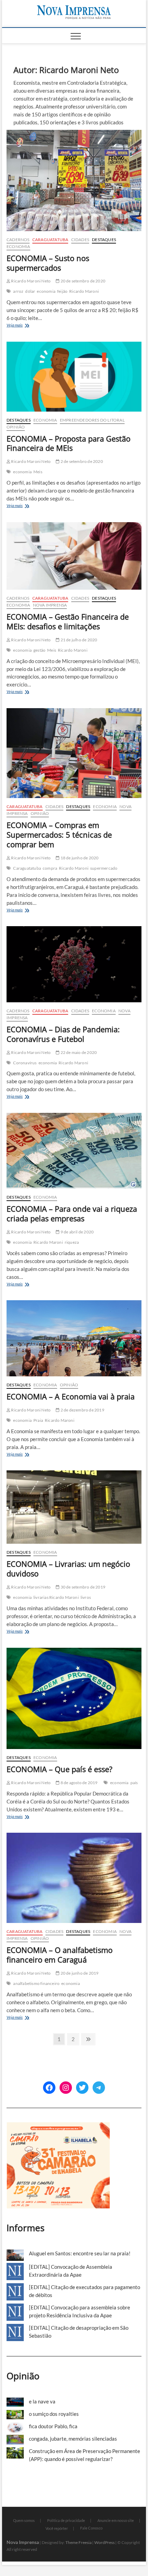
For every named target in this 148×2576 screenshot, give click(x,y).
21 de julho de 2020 (78, 640)
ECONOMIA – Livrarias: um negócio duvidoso (68, 1569)
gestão (39, 650)
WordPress (104, 2542)
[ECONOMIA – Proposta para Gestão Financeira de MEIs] (74, 377)
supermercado (104, 868)
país (134, 1783)
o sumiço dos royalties (54, 2414)
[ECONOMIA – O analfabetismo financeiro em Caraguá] (74, 1878)
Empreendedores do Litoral (92, 420)
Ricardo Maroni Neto (30, 281)
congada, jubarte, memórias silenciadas (73, 2439)
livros (86, 1597)
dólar (30, 291)
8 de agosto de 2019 (78, 1783)
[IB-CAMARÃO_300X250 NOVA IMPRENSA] (58, 2126)
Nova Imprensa (50, 605)
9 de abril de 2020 (77, 1232)
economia (46, 291)
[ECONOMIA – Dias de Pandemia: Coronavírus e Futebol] (74, 964)
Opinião (16, 427)
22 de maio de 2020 (78, 1052)
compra (50, 868)
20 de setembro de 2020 (82, 281)
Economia (18, 246)
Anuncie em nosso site (116, 2520)
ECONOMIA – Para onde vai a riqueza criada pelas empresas (72, 1213)
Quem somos (24, 2520)
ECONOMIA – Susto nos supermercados (48, 263)
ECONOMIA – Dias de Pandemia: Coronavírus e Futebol (63, 1034)
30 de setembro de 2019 (82, 1587)
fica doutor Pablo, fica (53, 2426)
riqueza (72, 1242)
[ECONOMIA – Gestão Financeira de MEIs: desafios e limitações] (74, 556)
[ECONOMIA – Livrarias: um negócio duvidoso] (74, 1507)
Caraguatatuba (50, 240)
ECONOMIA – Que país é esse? (60, 1769)
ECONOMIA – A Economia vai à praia (71, 1396)
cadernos (18, 240)
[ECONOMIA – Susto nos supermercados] (74, 180)
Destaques (104, 240)
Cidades (80, 240)
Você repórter (57, 2528)
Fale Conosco (91, 2528)
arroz (18, 291)
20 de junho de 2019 (79, 1973)
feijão (62, 291)
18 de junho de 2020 (79, 858)
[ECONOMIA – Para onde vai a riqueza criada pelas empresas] (74, 1151)
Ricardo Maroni (84, 291)
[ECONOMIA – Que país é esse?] (74, 1698)
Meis (38, 472)
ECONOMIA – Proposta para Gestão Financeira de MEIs (68, 443)
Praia (38, 1420)
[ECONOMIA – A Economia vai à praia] (74, 1338)
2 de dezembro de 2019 (82, 1410)
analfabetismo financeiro (36, 1983)
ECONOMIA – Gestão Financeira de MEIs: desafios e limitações (68, 621)
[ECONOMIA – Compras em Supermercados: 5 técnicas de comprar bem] (74, 753)
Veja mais (27, 326)
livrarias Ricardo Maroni (56, 1597)
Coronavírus (25, 1063)
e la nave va (42, 2401)
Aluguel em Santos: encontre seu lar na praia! (80, 2253)
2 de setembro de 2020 (81, 461)
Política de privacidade (66, 2520)
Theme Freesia (78, 2542)
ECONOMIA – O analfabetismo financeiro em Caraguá (60, 1955)
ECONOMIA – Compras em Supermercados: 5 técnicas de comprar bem (59, 835)
